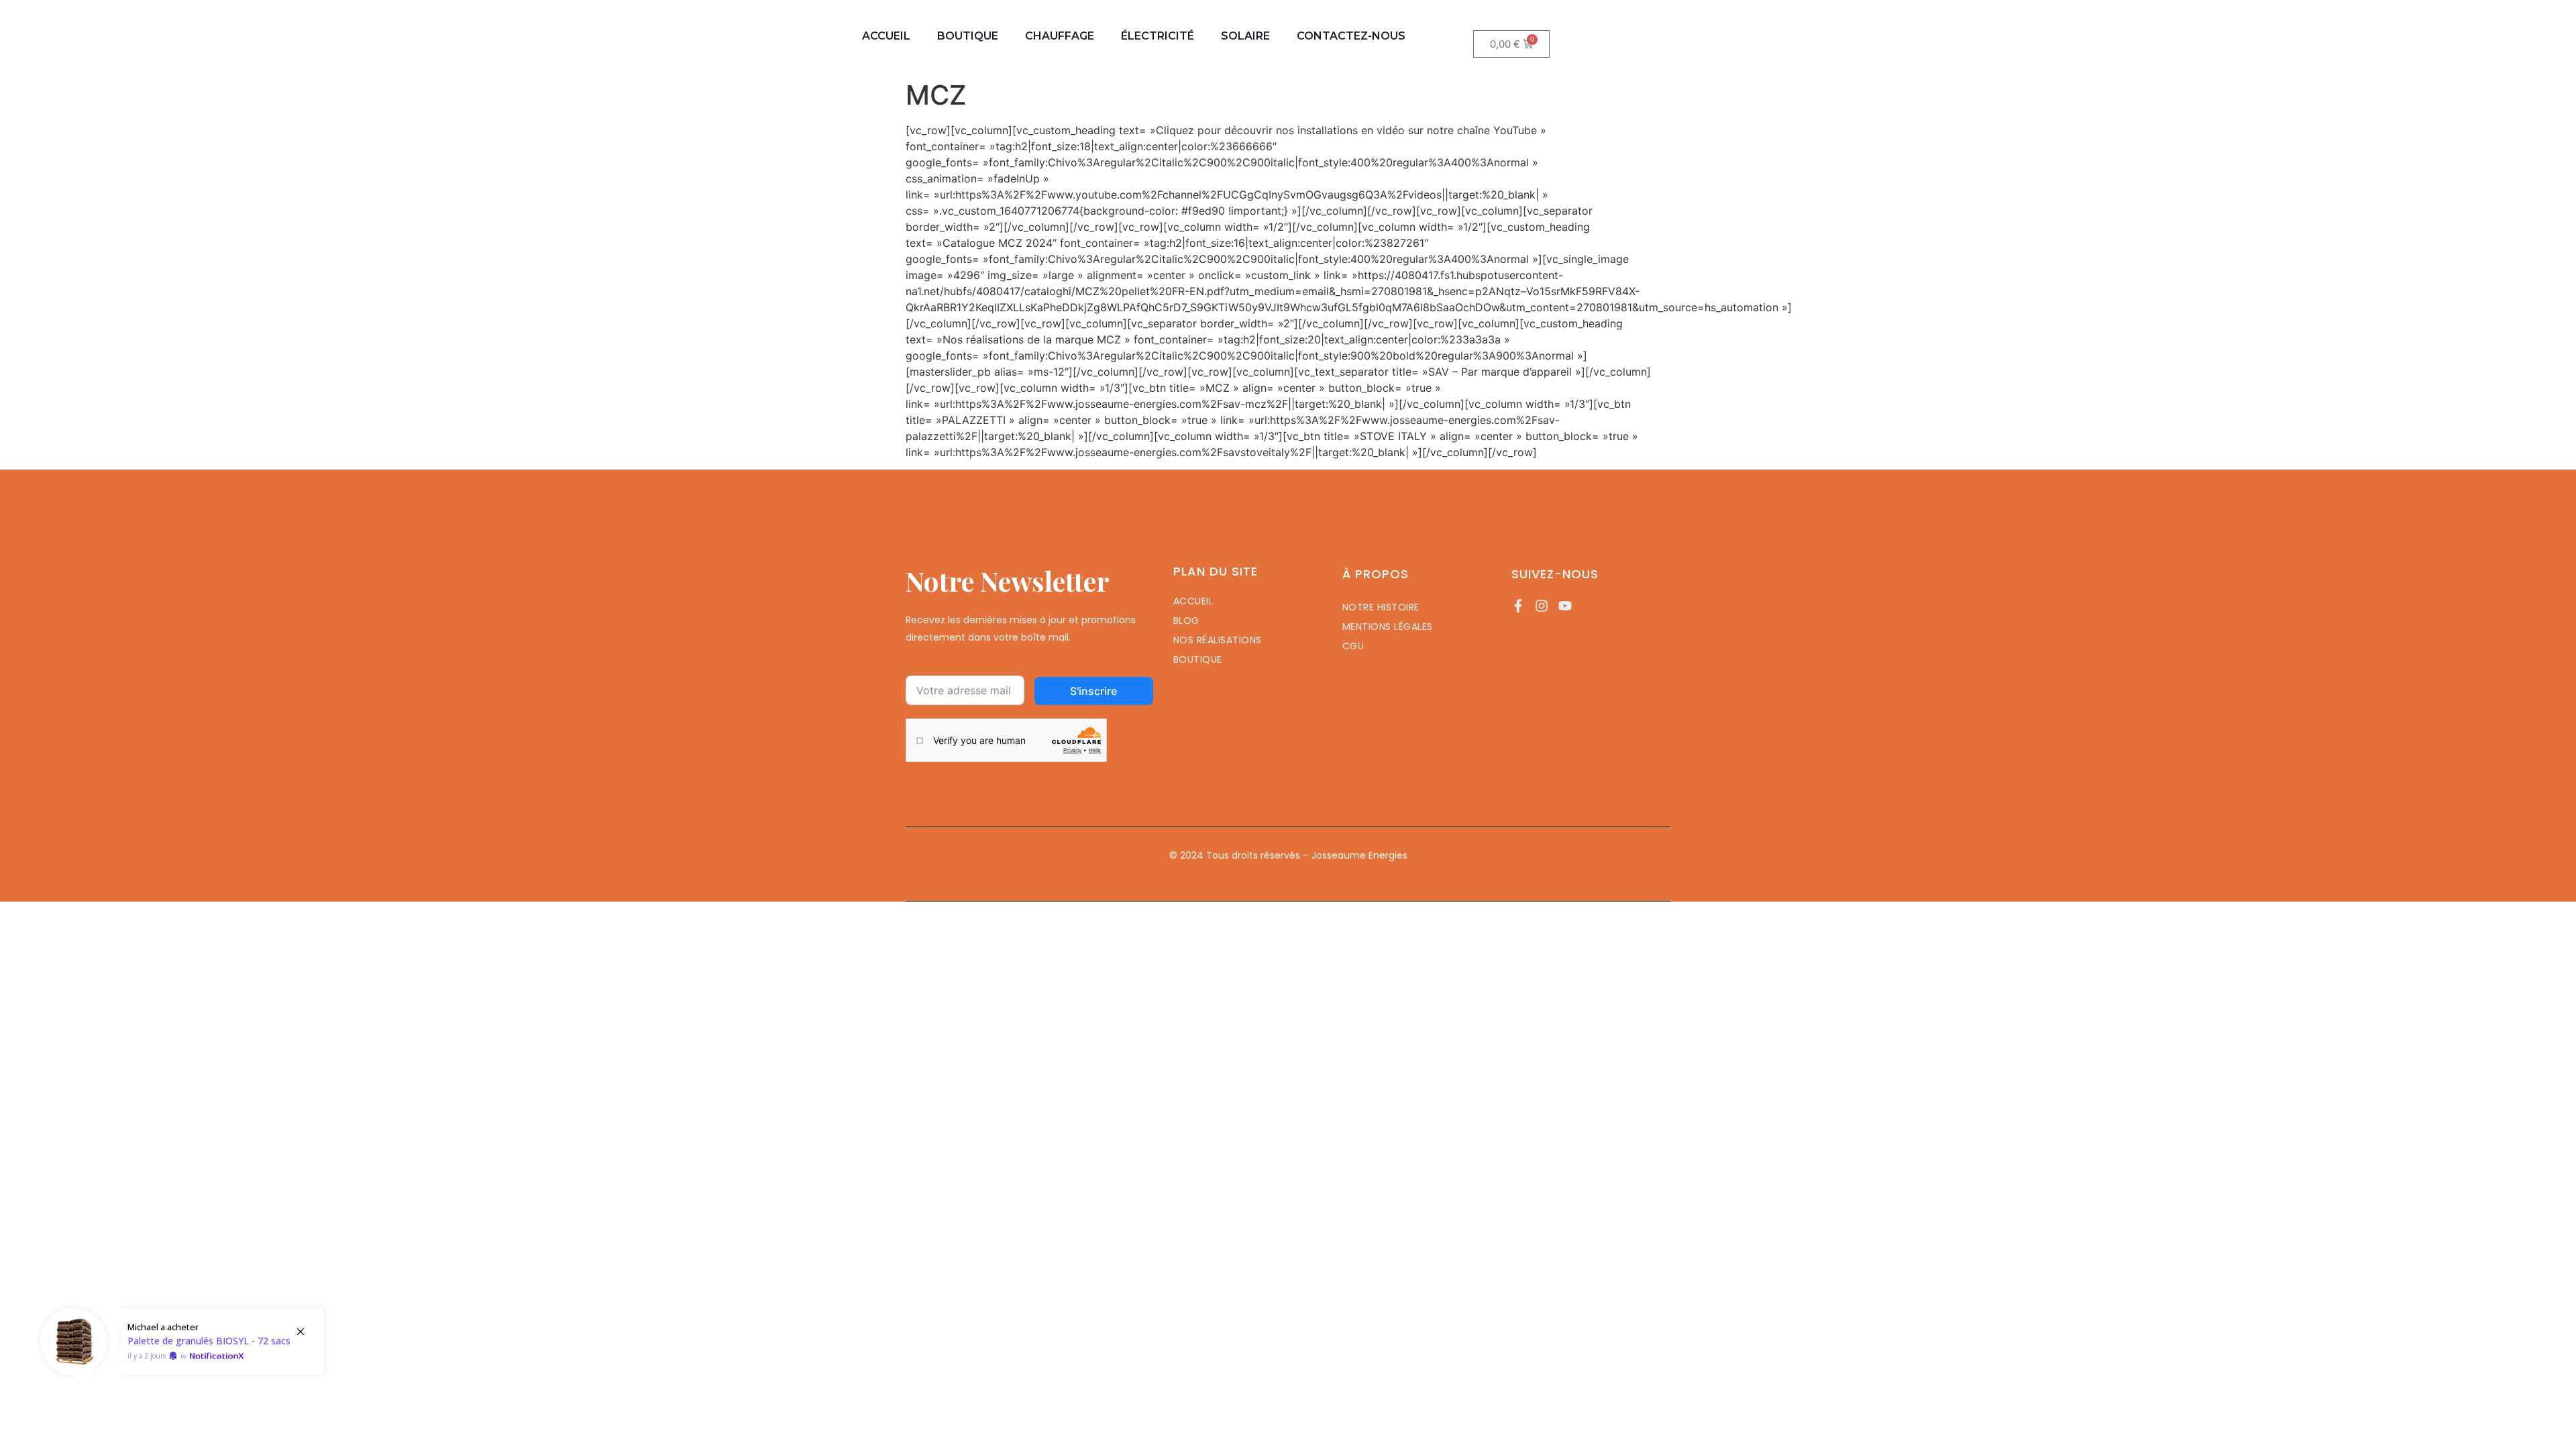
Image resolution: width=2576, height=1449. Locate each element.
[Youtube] (1565, 606)
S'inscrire (1093, 691)
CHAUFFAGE (1060, 36)
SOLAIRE (1245, 36)
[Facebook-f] (1518, 606)
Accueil (886, 36)
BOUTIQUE (968, 36)
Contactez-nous (1351, 36)
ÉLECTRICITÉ (1158, 36)
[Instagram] (1542, 606)
